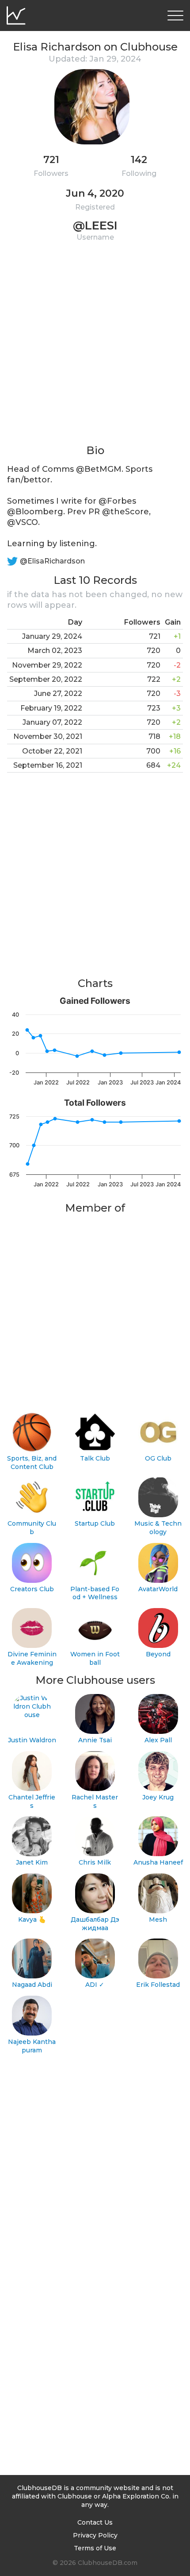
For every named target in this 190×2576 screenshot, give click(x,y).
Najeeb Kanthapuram (32, 2046)
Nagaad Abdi (32, 1985)
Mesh (158, 1919)
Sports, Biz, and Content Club (32, 1463)
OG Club (158, 1458)
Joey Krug (158, 1797)
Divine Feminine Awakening (32, 1658)
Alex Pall (158, 1740)
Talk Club (95, 1458)
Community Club (32, 1528)
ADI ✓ (95, 1985)
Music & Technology (158, 1528)
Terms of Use (95, 2548)
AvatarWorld (158, 1589)
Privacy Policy (95, 2535)
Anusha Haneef (158, 1862)
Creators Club (32, 1589)
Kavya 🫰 (32, 1919)
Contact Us (95, 2522)
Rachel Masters (95, 1801)
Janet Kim (32, 1862)
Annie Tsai (95, 1740)
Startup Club (95, 1523)
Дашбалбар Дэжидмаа (95, 1924)
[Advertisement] (95, 348)
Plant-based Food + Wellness (95, 1593)
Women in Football (95, 1658)
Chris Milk (95, 1862)
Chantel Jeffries (32, 1801)
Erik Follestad (158, 1985)
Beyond (158, 1654)
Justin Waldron (32, 1740)
